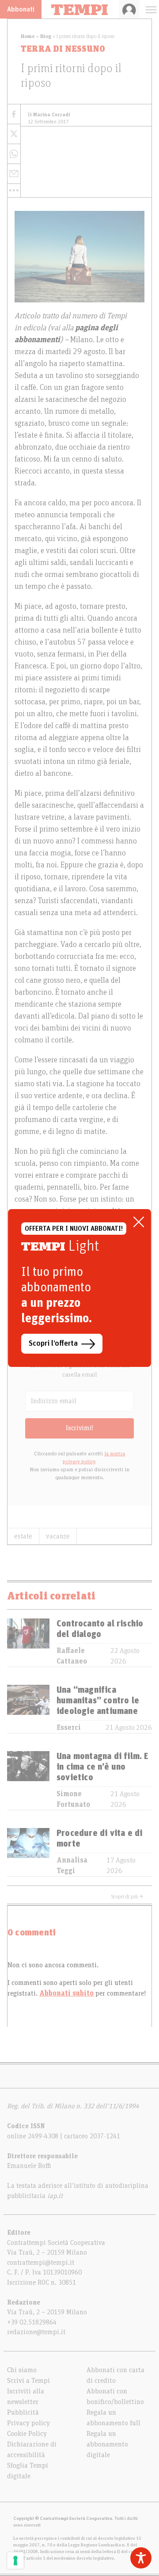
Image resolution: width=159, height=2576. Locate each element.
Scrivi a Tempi (28, 2381)
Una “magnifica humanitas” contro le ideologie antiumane (98, 1701)
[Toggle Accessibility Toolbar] (141, 2558)
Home (28, 36)
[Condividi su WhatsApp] (14, 154)
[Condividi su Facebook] (14, 114)
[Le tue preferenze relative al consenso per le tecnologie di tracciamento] (15, 2561)
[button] (14, 191)
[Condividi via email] (14, 174)
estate (23, 1536)
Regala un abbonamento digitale (107, 2444)
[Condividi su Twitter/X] (14, 134)
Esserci (69, 1728)
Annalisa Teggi (72, 1866)
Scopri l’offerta (53, 1343)
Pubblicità (23, 2412)
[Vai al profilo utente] (129, 9)
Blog (46, 36)
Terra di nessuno (63, 49)
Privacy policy (28, 2423)
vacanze (58, 1536)
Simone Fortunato (73, 1799)
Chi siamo (22, 2370)
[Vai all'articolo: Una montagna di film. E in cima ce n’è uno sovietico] (28, 1780)
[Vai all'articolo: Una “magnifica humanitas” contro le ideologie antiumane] (28, 1709)
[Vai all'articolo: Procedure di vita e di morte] (28, 1852)
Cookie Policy (27, 2434)
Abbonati (21, 9)
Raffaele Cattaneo (72, 1656)
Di (49, 115)
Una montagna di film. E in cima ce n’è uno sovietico (103, 1767)
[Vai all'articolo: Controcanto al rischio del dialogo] (28, 1643)
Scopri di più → (127, 1897)
